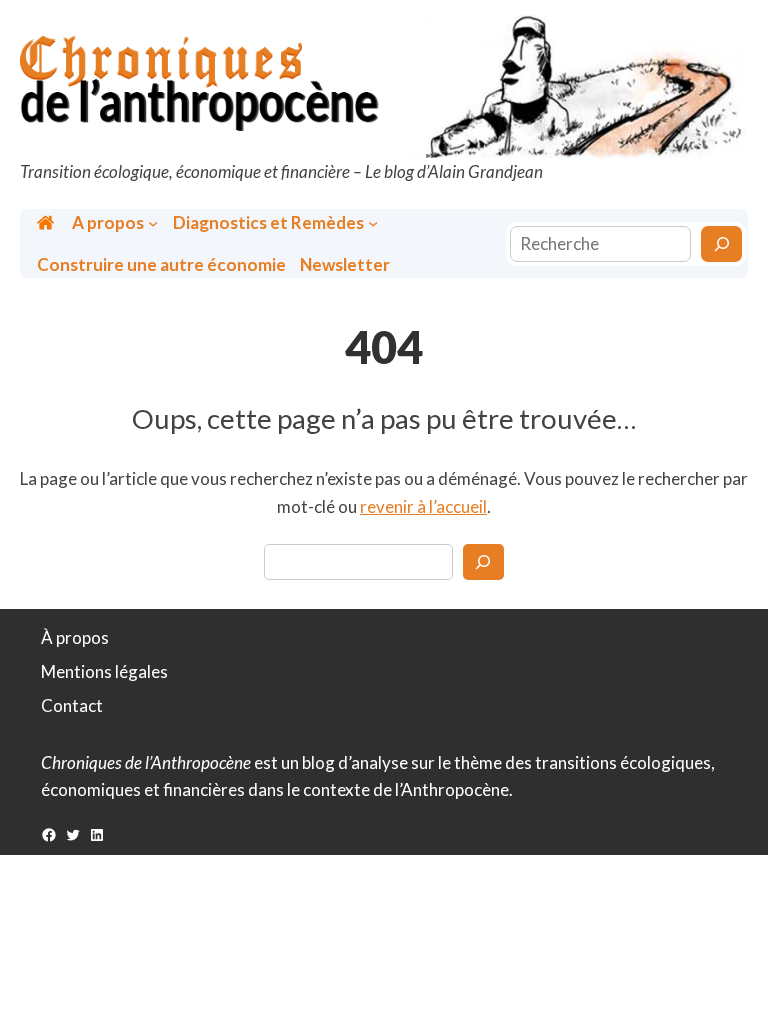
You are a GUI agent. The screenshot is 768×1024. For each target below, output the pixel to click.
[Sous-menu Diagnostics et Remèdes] (373, 223)
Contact (72, 705)
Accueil (47, 222)
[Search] (483, 562)
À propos (75, 637)
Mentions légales (104, 671)
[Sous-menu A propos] (153, 223)
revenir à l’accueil (423, 506)
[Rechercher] (721, 244)
